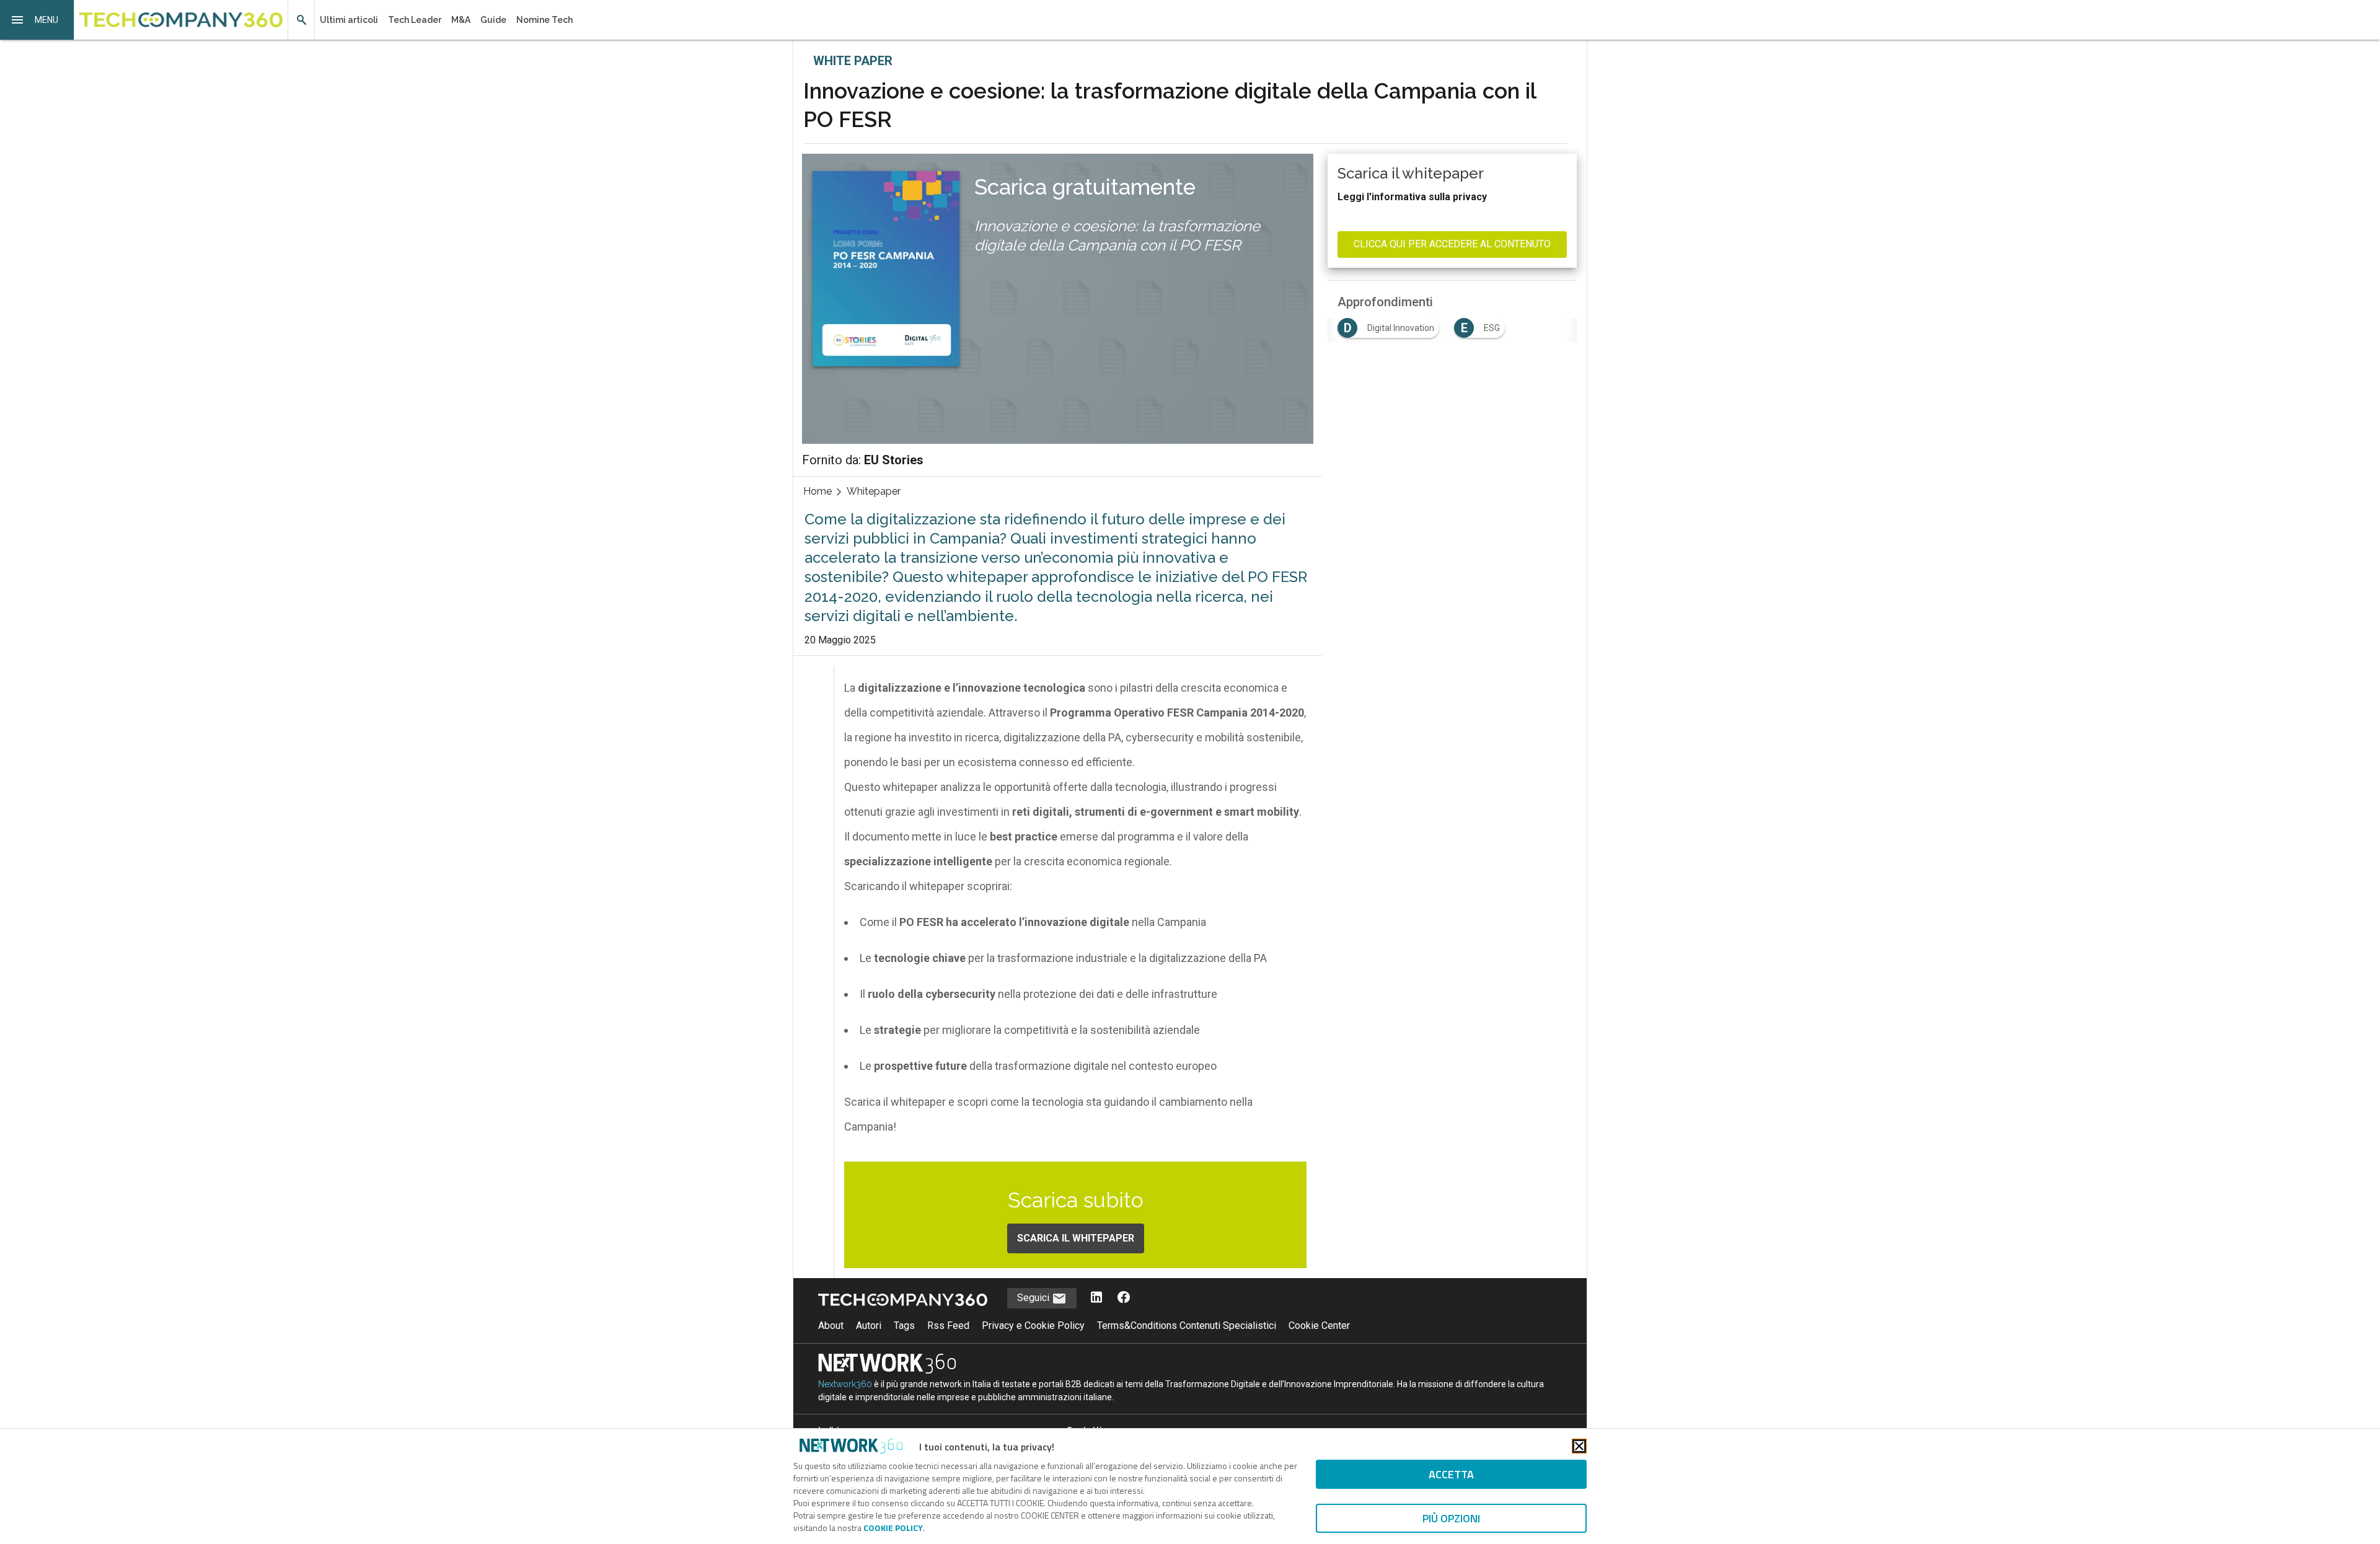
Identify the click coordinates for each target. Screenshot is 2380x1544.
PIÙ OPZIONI (1451, 1518)
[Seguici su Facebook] (1124, 1298)
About (831, 1326)
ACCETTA (1451, 1474)
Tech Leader (415, 20)
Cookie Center (1319, 1326)
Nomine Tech (544, 20)
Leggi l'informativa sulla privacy (1412, 197)
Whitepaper (874, 491)
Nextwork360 (845, 1384)
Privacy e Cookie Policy (1033, 1326)
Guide (493, 20)
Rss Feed (948, 1326)
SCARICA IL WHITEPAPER (1076, 1238)
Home (818, 491)
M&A (461, 20)
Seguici (1034, 1298)
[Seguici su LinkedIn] (1096, 1298)
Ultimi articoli (349, 20)
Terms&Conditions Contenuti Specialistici (1187, 1326)
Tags (904, 1326)
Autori (869, 1326)
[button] (37, 20)
